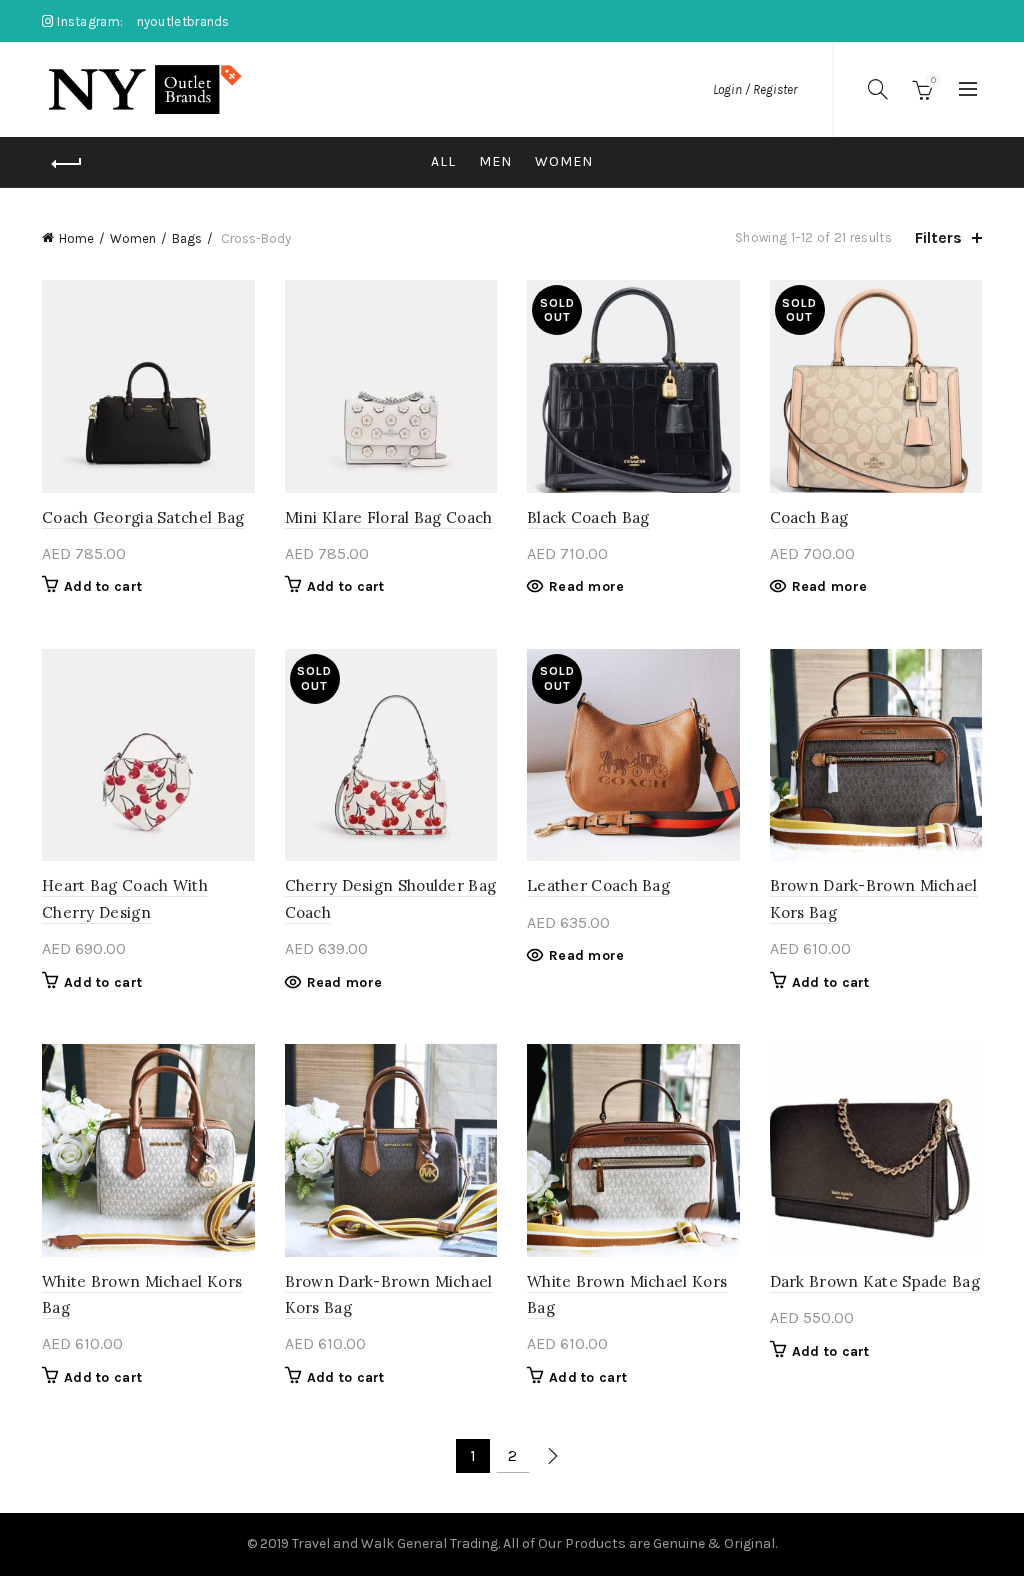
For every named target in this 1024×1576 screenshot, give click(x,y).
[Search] (878, 89)
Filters (938, 237)
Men (495, 161)
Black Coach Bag (588, 517)
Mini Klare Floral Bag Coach (389, 517)
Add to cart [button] (103, 586)
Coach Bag (809, 517)
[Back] (67, 164)
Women (564, 161)
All (443, 161)
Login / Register (755, 89)
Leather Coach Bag (598, 885)
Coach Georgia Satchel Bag (143, 517)
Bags (187, 238)
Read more (587, 586)
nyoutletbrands (183, 21)
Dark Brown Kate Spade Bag (875, 1281)
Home (76, 238)
